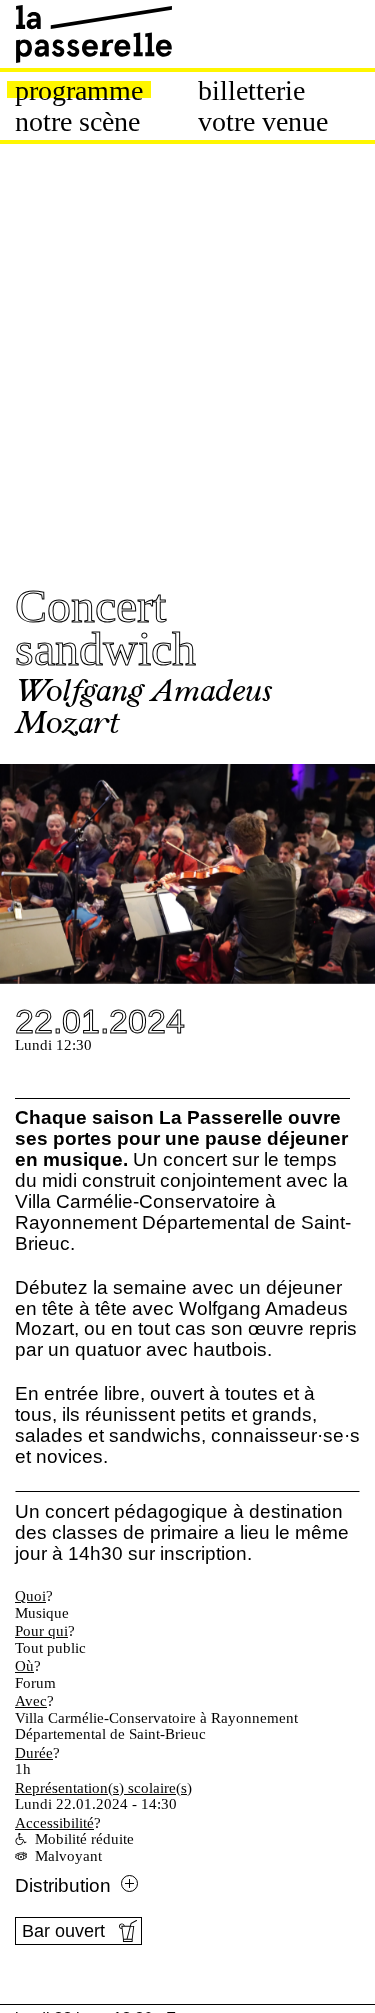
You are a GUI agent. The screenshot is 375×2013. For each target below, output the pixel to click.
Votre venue (263, 122)
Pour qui (41, 1631)
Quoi (30, 1596)
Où (24, 1666)
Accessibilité (54, 1823)
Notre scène (77, 122)
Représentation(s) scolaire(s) (103, 1788)
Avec (31, 1701)
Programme (79, 91)
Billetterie (251, 91)
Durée (34, 1753)
